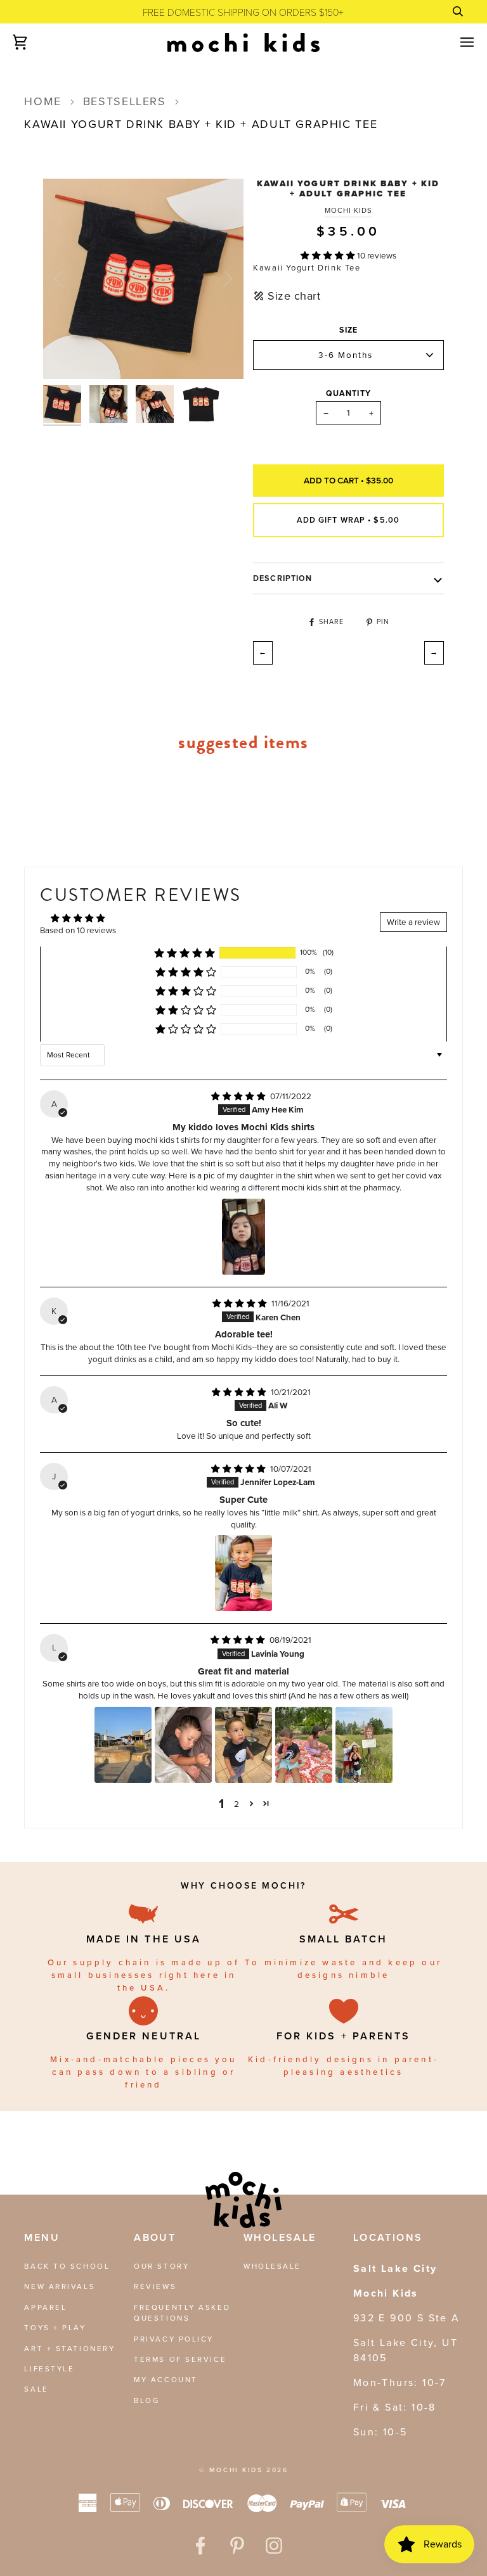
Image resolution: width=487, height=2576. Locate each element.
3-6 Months (346, 355)
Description (282, 578)
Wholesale (272, 2266)
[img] (239, 1096)
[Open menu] (456, 42)
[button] (329, 255)
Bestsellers (125, 101)
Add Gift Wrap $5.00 (348, 520)
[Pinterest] (237, 2546)
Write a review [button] (413, 922)
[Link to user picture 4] (304, 1745)
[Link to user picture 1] (243, 1237)
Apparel (45, 2307)
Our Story (161, 2266)
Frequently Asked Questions (182, 2313)
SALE (36, 2389)
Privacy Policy (174, 2339)
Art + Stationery (69, 2349)
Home (42, 101)
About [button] (155, 2237)
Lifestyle (49, 2369)
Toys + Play (55, 2328)
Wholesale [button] (280, 2237)
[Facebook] (200, 2546)
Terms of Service (180, 2359)
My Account (166, 2380)
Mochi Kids (348, 211)
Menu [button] (42, 2237)
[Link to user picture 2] (183, 1745)
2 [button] (237, 1804)
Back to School (67, 2266)
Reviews (155, 2286)
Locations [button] (388, 2237)
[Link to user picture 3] (243, 1745)
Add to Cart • (348, 480)
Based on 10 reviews (78, 930)
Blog (146, 2401)
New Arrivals (60, 2286)
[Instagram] (274, 2546)
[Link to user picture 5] (364, 1745)
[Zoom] (67, 355)
